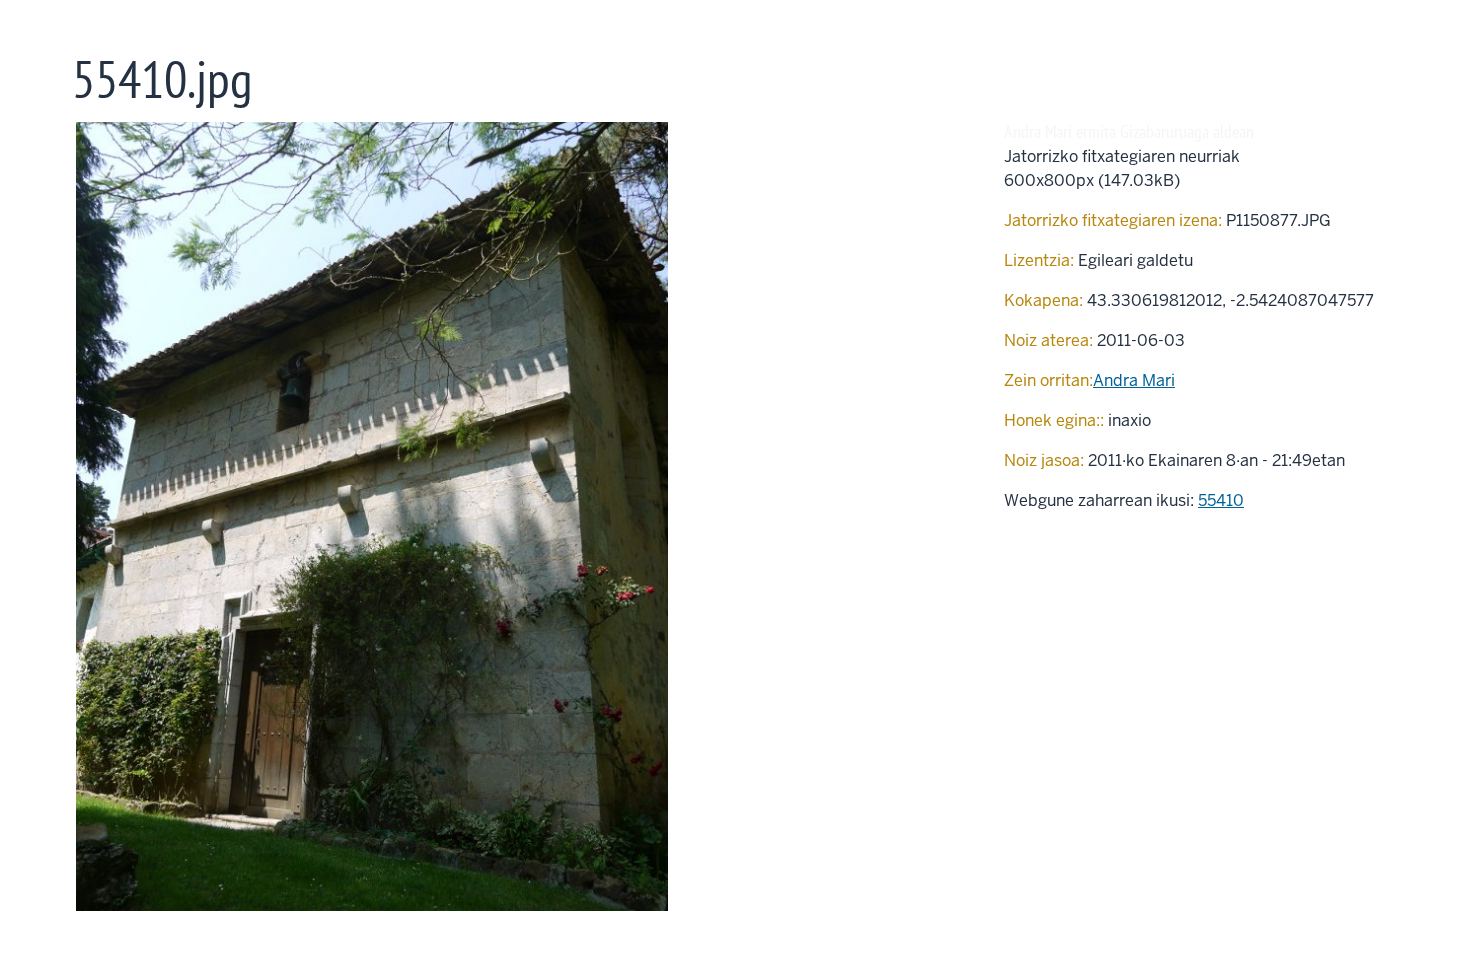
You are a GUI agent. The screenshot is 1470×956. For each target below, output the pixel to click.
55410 (1221, 500)
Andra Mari (1134, 380)
